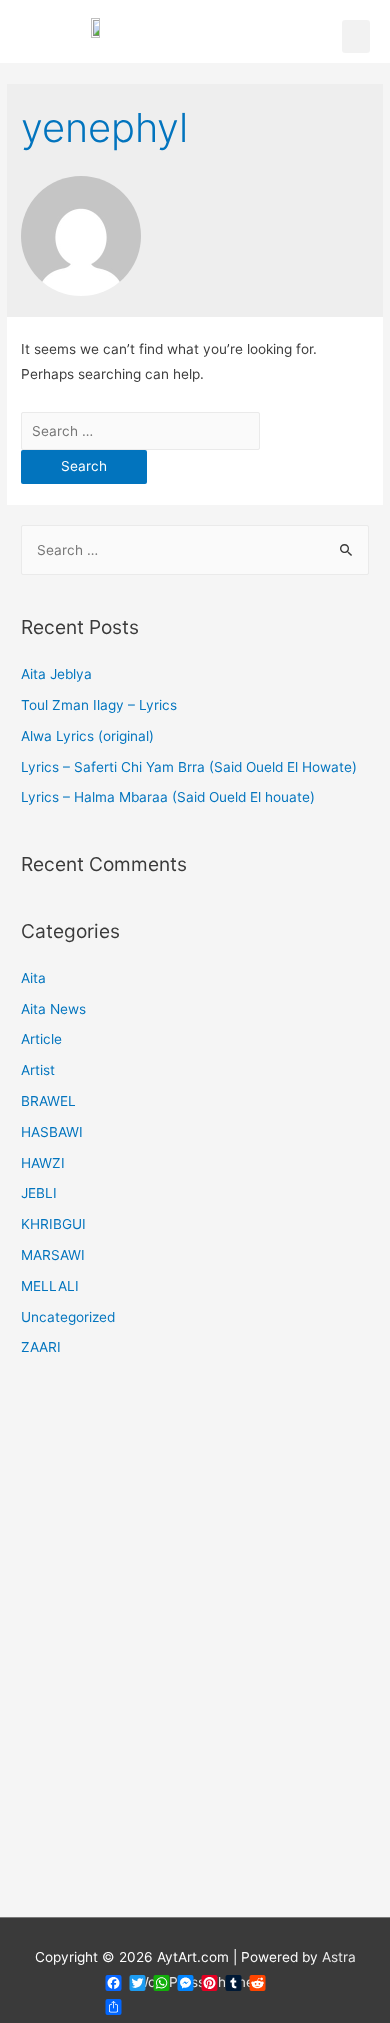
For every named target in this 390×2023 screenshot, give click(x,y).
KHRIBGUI (53, 1224)
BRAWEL (48, 1101)
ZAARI (41, 1347)
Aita (33, 978)
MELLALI (50, 1286)
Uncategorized (68, 1317)
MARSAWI (53, 1255)
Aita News (53, 1009)
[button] (356, 36)
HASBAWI (52, 1132)
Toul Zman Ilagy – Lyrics (99, 705)
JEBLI (39, 1193)
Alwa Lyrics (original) (87, 736)
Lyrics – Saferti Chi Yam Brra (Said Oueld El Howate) (189, 767)
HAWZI (43, 1163)
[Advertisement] (195, 1650)
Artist (38, 1070)
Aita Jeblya (56, 674)
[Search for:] (140, 431)
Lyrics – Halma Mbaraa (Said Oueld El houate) (168, 797)
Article (41, 1039)
